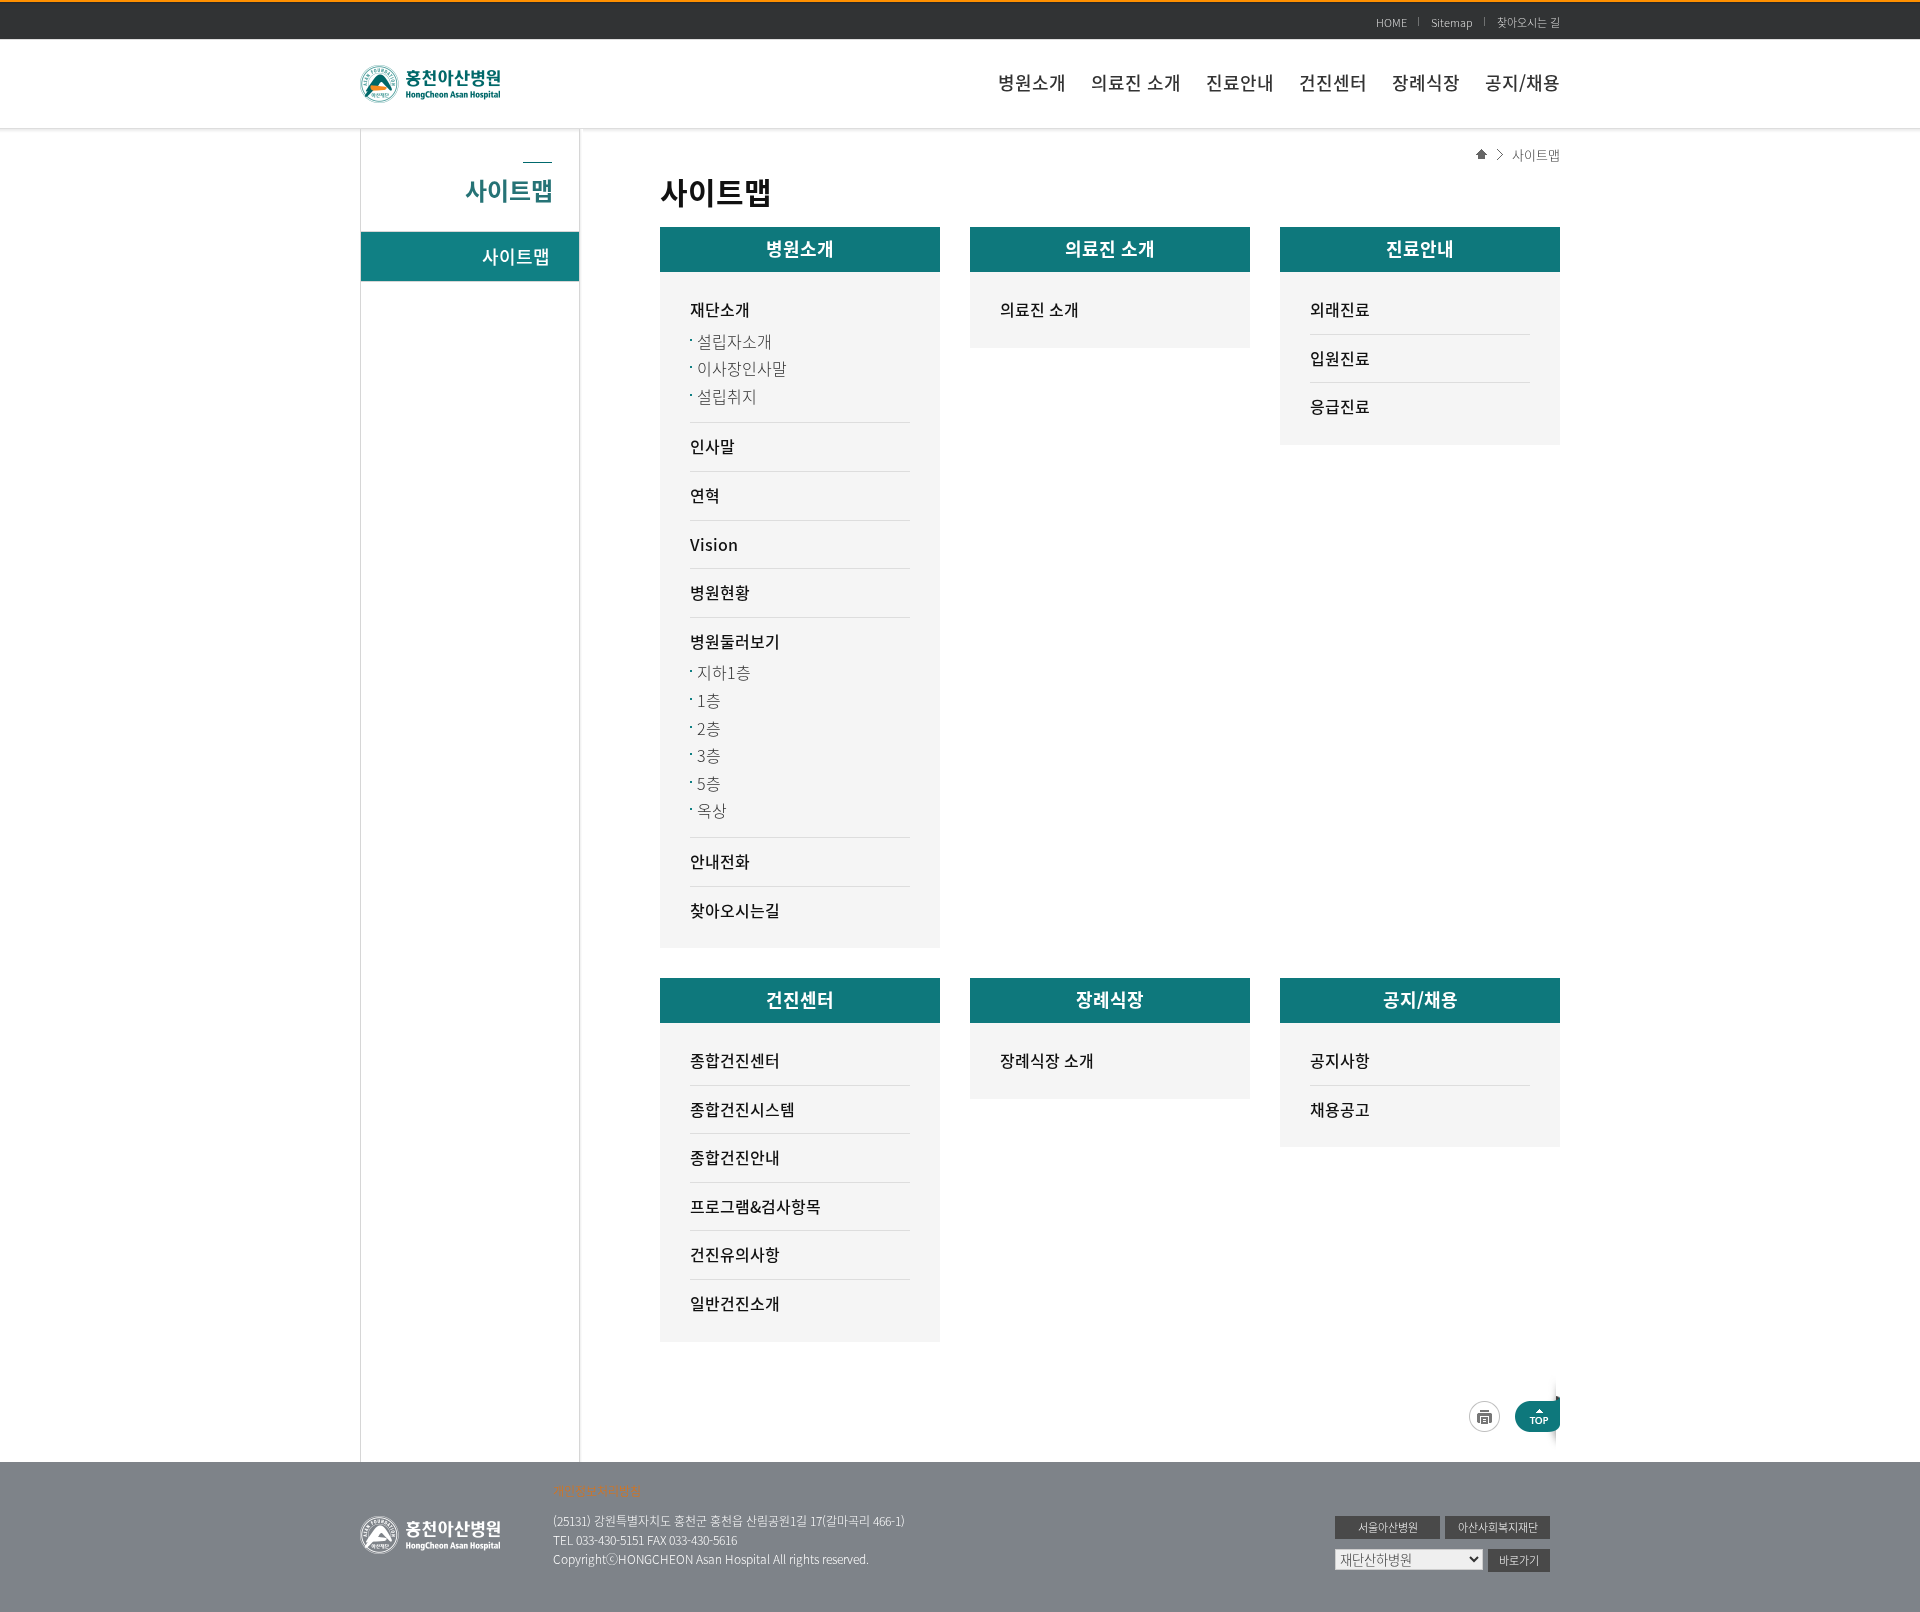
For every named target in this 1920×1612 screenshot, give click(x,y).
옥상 (712, 810)
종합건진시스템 (742, 1109)
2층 (709, 728)
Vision (714, 544)
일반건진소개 (735, 1303)
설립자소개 (734, 341)
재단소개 (720, 309)
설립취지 (727, 396)
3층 (709, 755)
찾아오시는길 (735, 910)
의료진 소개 (1136, 82)
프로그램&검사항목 (755, 1206)
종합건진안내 (735, 1157)
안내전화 (720, 861)
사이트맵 (1536, 154)
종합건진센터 (735, 1060)
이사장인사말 (742, 368)
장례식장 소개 (1047, 1060)
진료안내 (1240, 82)
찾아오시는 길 (1528, 22)
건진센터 (1333, 82)
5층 (709, 783)
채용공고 (1340, 1109)
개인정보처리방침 (597, 1491)
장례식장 (1426, 82)
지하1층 (724, 672)
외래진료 (1340, 309)
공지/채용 (1522, 82)
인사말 (712, 446)
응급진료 (1340, 406)
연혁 (705, 495)
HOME (1391, 22)
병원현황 (720, 592)
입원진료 (1340, 358)
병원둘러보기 (735, 641)
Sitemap (1452, 22)
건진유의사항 (735, 1254)
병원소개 (1032, 82)
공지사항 (1340, 1060)
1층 (709, 700)
